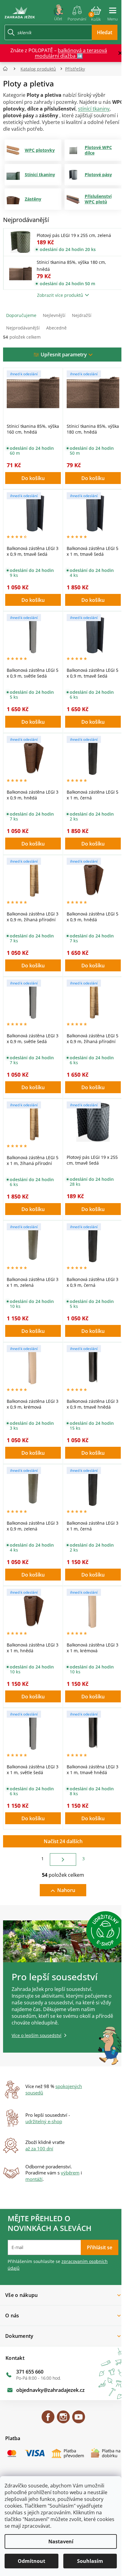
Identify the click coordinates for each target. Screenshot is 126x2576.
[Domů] (7, 69)
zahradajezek (63, 2420)
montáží (34, 2179)
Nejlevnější (54, 315)
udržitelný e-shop (44, 2121)
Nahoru (66, 1890)
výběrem (70, 2173)
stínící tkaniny (94, 109)
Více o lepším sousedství (37, 2035)
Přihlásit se (100, 2247)
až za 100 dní (39, 2148)
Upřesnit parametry (64, 355)
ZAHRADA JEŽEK (48, 2420)
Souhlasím (90, 2561)
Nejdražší (82, 315)
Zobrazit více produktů (60, 295)
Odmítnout (31, 2561)
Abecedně (56, 328)
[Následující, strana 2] (63, 1859)
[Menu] (113, 12)
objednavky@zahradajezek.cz (50, 2390)
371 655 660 (30, 2372)
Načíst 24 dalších (63, 1841)
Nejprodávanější (23, 328)
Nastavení (61, 2541)
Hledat (105, 32)
